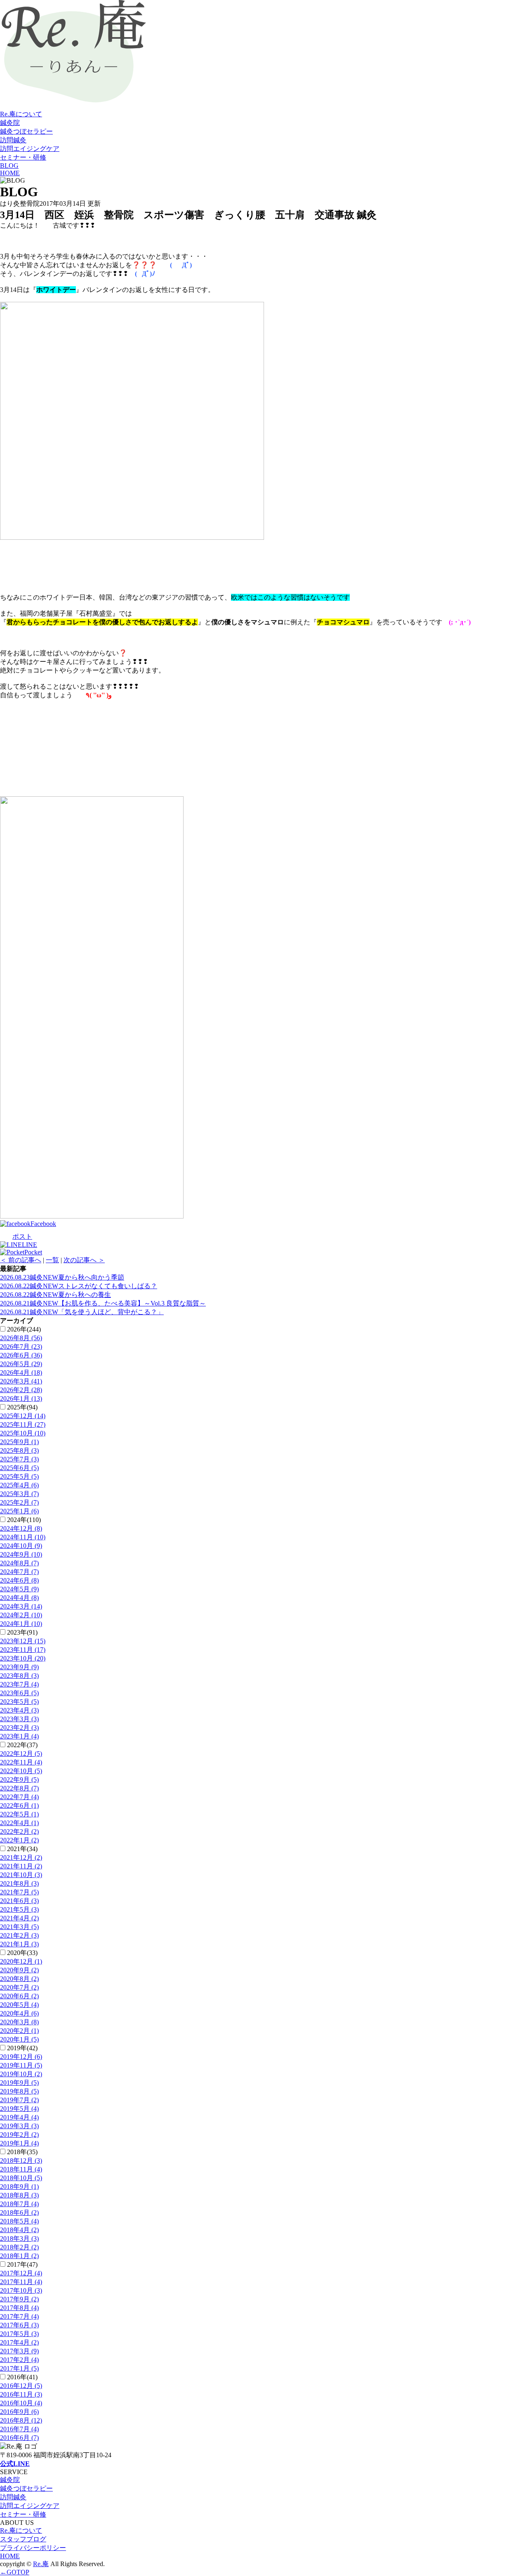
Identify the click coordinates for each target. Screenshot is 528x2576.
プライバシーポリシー (33, 2548)
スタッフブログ (23, 2539)
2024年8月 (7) (19, 1563)
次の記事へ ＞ (84, 1260)
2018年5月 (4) (19, 2221)
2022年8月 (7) (19, 1788)
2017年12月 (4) (21, 2273)
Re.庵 (41, 2564)
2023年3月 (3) (19, 1719)
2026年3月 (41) (21, 1381)
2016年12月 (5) (21, 2386)
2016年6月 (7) (19, 2438)
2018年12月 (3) (21, 2161)
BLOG (9, 166)
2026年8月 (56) (21, 1338)
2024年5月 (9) (19, 1589)
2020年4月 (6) (19, 2013)
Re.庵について (21, 114)
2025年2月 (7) (19, 1502)
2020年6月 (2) (19, 1996)
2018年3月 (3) (19, 2238)
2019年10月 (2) (21, 2074)
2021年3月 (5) (19, 1927)
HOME (10, 173)
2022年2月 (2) (19, 1831)
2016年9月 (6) (19, 2412)
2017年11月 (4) (21, 2282)
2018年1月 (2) (19, 2256)
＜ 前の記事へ (21, 1260)
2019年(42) (22, 2048)
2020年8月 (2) (19, 1979)
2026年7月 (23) (21, 1347)
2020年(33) (22, 1953)
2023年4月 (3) (19, 1710)
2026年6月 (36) (21, 1355)
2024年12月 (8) (21, 1528)
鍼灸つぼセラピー (26, 131)
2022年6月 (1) (19, 1806)
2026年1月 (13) (21, 1399)
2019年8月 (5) (19, 2091)
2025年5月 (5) (19, 1476)
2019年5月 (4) (19, 2109)
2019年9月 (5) (19, 2083)
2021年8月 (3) (19, 1883)
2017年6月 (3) (19, 2325)
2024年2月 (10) (21, 1615)
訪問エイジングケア (30, 149)
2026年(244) (24, 1329)
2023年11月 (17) (23, 1650)
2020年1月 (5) (19, 2039)
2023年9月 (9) (19, 1667)
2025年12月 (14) (23, 1416)
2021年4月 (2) (19, 1918)
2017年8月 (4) (19, 2308)
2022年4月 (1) (19, 1823)
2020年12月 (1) (21, 1961)
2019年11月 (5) (21, 2065)
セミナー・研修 (23, 157)
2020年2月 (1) (19, 2031)
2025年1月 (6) (19, 1511)
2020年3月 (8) (19, 2022)
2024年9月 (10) (21, 1554)
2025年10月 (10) (23, 1433)
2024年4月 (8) (19, 1598)
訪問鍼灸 (13, 140)
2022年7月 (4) (19, 1797)
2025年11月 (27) (23, 1424)
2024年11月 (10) (23, 1537)
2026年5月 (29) (21, 1364)
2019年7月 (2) (19, 2100)
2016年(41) (22, 2377)
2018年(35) (22, 2152)
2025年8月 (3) (19, 1450)
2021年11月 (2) (21, 1866)
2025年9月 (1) (19, 1442)
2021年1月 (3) (19, 1944)
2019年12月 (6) (21, 2057)
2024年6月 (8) (19, 1580)
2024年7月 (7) (19, 1572)
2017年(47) (22, 2264)
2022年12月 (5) (21, 1754)
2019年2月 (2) (19, 2135)
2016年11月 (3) (21, 2394)
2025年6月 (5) (19, 1468)
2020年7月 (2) (19, 1987)
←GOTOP (15, 2572)
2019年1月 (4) (19, 2143)
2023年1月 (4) (19, 1736)
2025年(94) (22, 1407)
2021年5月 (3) (19, 1909)
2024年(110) (24, 1520)
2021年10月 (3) (21, 1875)
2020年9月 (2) (19, 1970)
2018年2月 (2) (19, 2247)
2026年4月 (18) (21, 1373)
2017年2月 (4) (19, 2360)
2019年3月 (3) (19, 2126)
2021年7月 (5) (19, 1892)
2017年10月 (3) (21, 2290)
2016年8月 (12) (21, 2420)
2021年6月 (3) (19, 1901)
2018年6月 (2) (19, 2213)
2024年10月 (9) (21, 1546)
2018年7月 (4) (19, 2204)
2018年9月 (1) (19, 2187)
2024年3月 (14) (21, 1606)
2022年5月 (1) (19, 1814)
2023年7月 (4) (19, 1684)
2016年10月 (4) (21, 2403)
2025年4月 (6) (19, 1485)
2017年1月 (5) (19, 2368)
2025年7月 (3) (19, 1459)
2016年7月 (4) (19, 2429)
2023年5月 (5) (19, 1702)
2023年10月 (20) (23, 1658)
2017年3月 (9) (19, 2351)
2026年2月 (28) (21, 1390)
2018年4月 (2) (19, 2230)
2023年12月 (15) (23, 1641)
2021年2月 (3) (19, 1935)
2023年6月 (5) (19, 1693)
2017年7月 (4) (19, 2316)
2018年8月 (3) (19, 2195)
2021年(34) (22, 1849)
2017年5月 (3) (19, 2334)
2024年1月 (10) (21, 1624)
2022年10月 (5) (21, 1771)
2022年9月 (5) (19, 1780)
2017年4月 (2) (19, 2342)
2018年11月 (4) (21, 2169)
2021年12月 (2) (21, 1857)
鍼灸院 (10, 123)
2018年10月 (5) (21, 2178)
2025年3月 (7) (19, 1494)
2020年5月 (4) (19, 2005)
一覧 (52, 1260)
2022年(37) (22, 1745)
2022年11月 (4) (21, 1762)
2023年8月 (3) (19, 1676)
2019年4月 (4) (19, 2117)
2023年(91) (22, 1632)
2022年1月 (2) (19, 1840)
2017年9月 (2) (19, 2299)
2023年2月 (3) (19, 1728)
